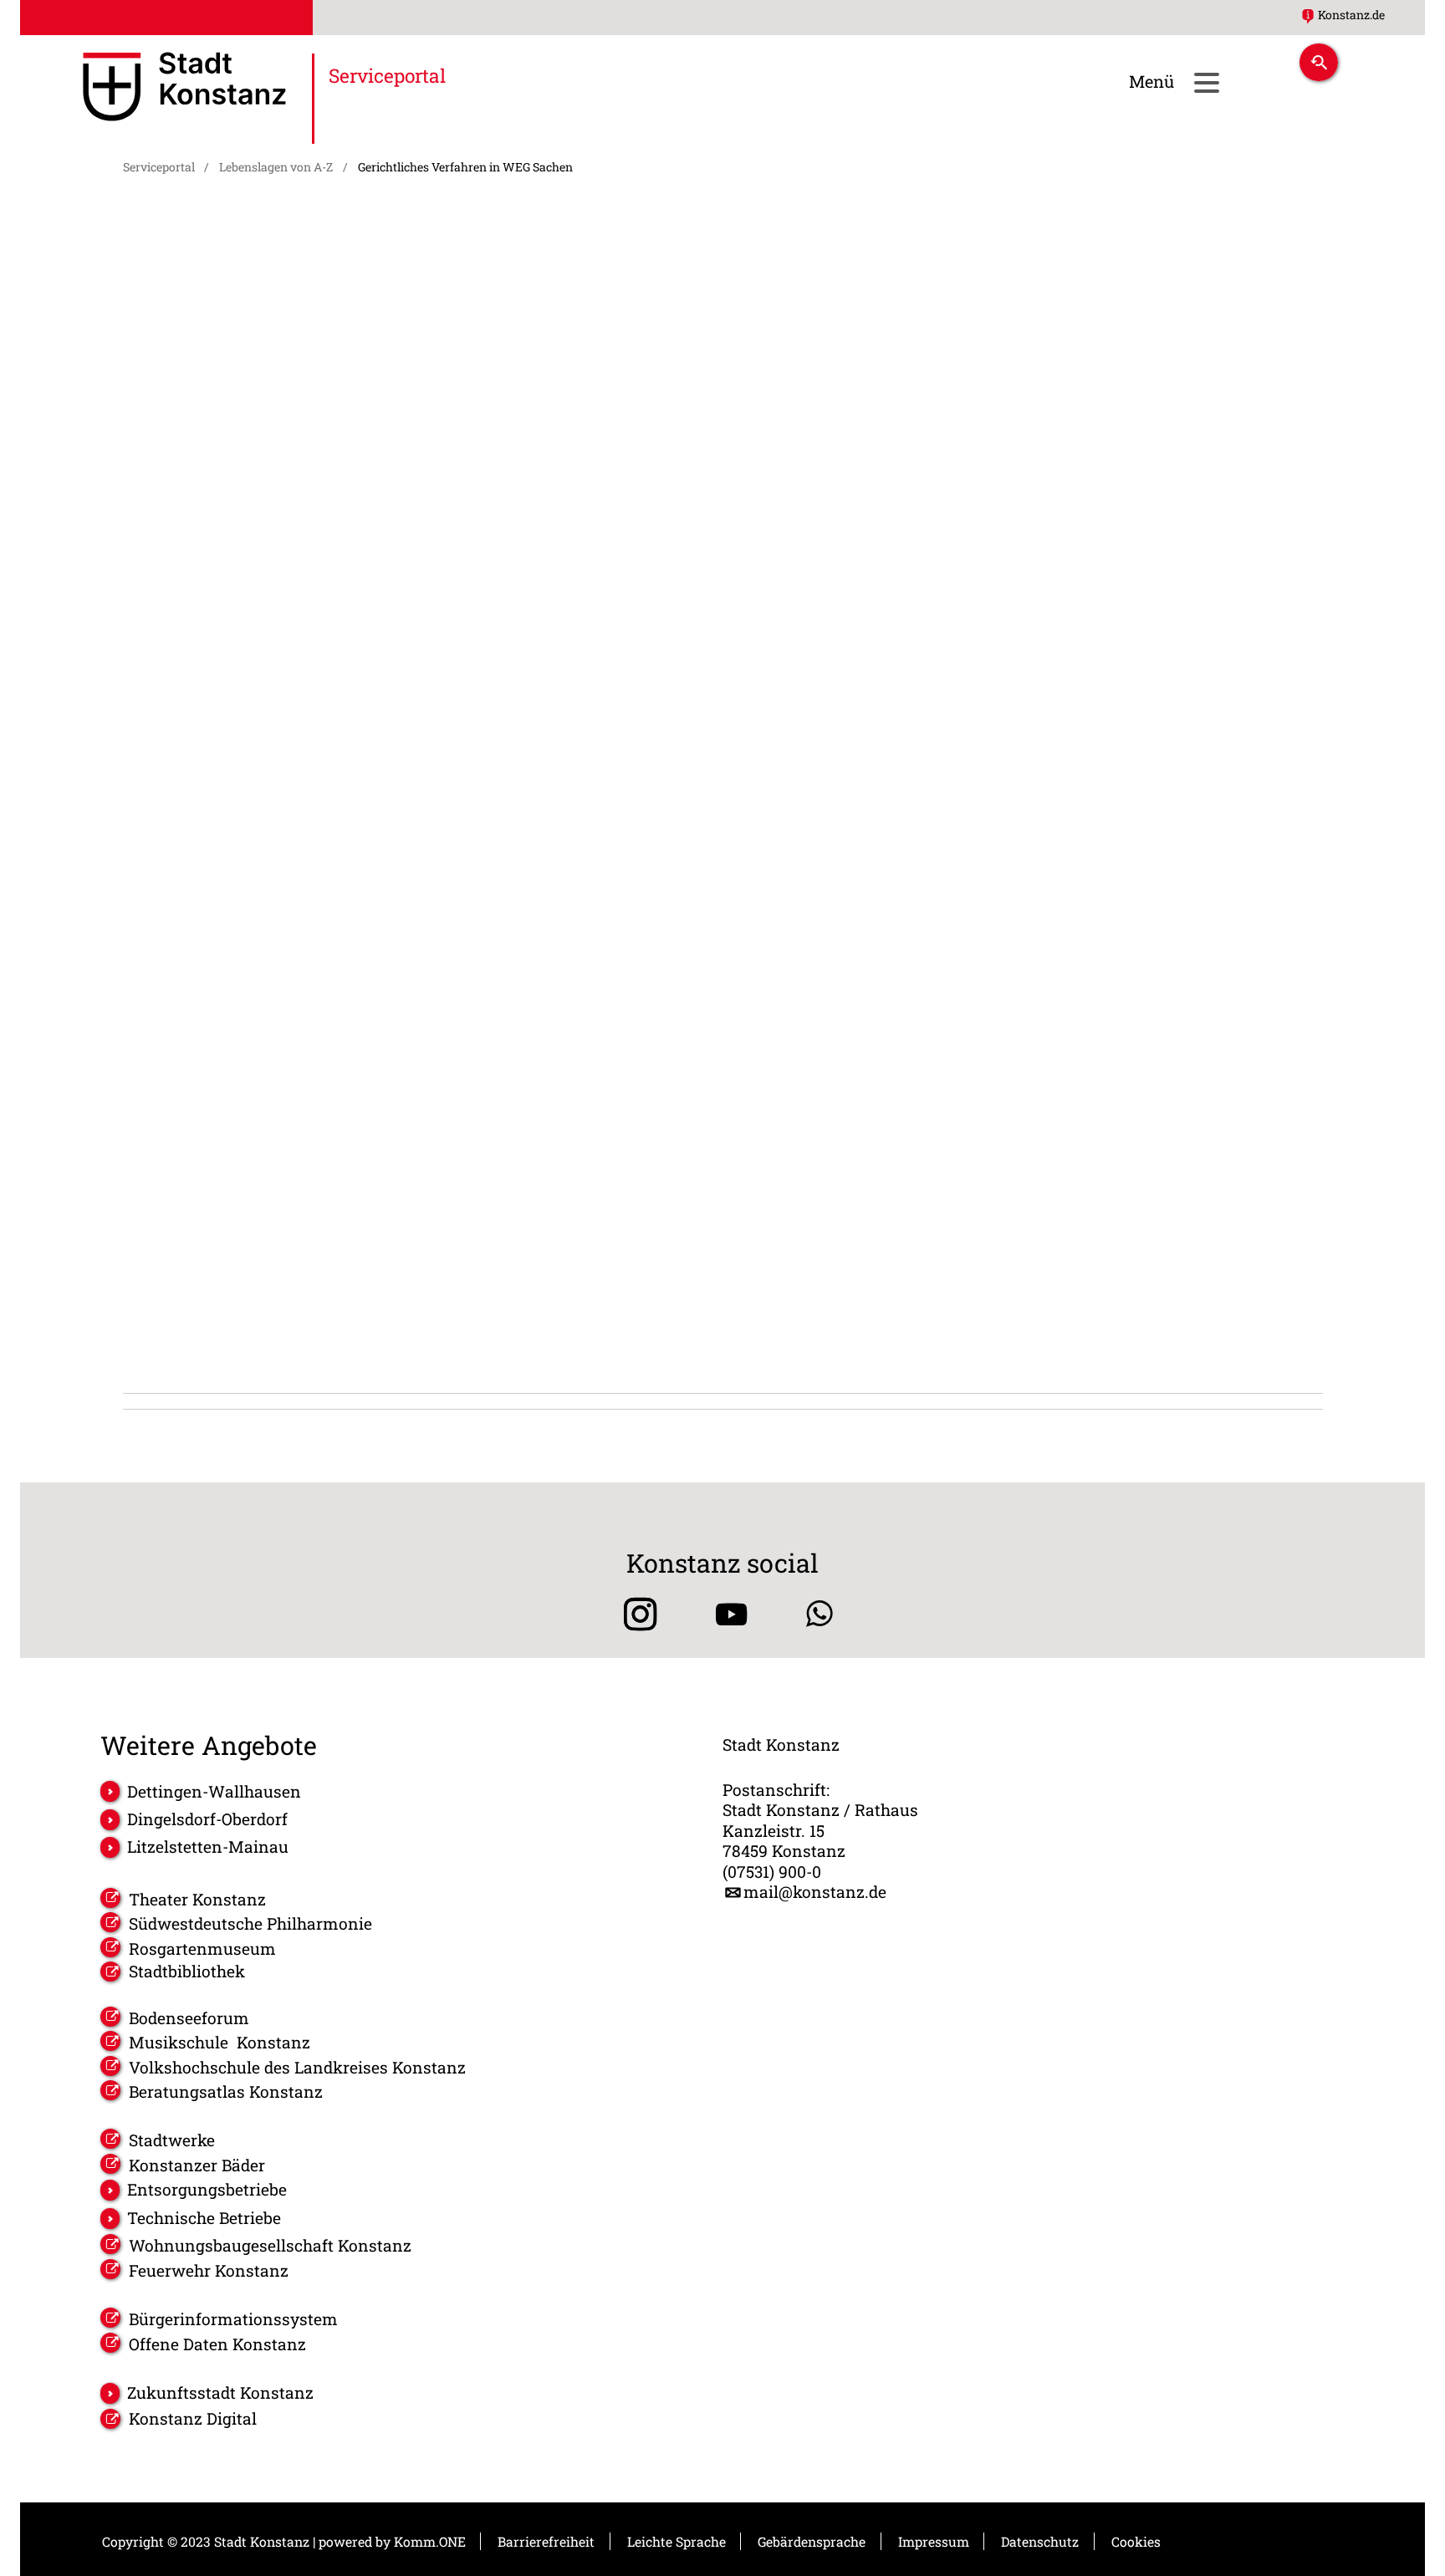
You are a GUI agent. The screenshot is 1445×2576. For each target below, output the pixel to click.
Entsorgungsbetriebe (207, 2189)
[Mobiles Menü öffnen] (1206, 82)
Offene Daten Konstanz (217, 2344)
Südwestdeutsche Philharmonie (250, 1923)
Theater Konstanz (197, 1899)
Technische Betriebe (204, 2218)
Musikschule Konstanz (220, 2042)
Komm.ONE (430, 2541)
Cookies (1136, 2541)
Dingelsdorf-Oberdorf (207, 1819)
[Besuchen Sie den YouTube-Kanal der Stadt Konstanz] (731, 1614)
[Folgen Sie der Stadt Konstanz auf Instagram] (634, 1614)
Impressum (934, 2541)
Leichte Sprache (677, 2541)
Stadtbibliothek (187, 1972)
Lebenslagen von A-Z (276, 167)
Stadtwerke (172, 2140)
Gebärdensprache (812, 2541)
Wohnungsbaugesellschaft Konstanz (270, 2245)
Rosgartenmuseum (202, 1949)
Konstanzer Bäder (197, 2165)
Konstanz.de (1351, 15)
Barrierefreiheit (546, 2541)
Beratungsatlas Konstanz (226, 2091)
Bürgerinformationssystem (233, 2319)
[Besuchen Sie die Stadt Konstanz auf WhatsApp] (820, 1614)
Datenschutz (1040, 2541)
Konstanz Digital (193, 2419)
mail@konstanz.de (815, 1892)
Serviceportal (159, 167)
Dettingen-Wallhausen (214, 1791)
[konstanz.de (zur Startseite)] (184, 89)
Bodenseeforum (189, 2018)
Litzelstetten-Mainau (208, 1847)
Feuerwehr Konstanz (209, 2270)
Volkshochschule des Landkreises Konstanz (297, 2067)
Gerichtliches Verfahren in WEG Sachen (465, 167)
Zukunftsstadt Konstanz (220, 2392)
